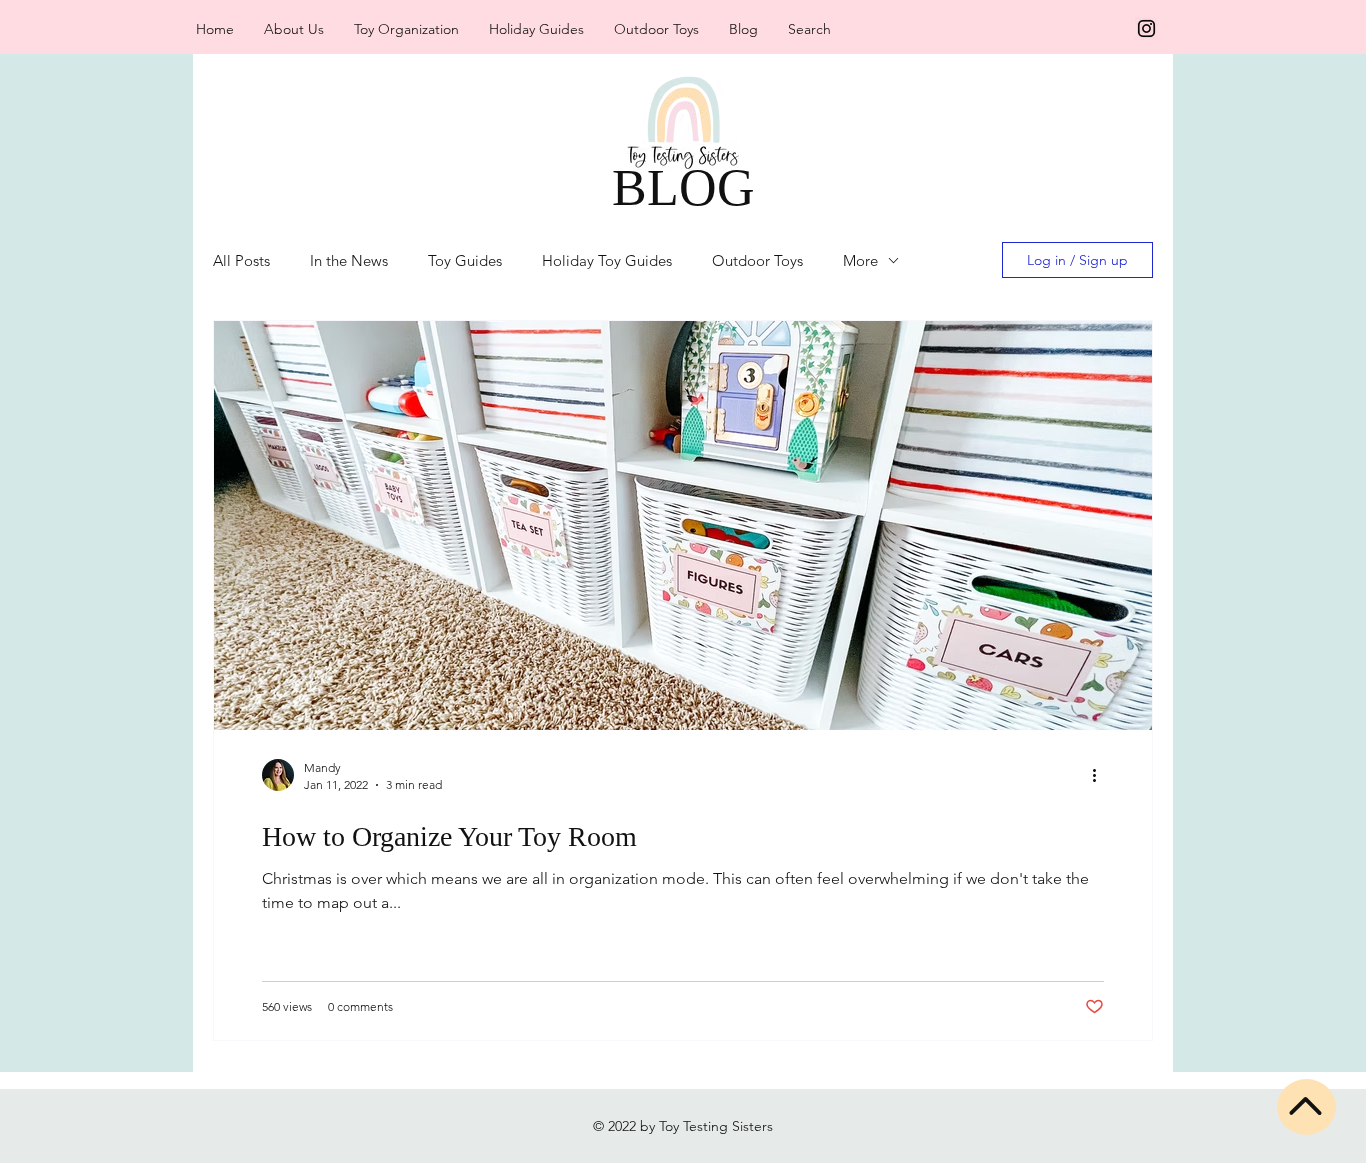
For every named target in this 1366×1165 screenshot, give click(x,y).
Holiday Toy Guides (607, 260)
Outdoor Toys (757, 260)
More (860, 260)
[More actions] (1101, 775)
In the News (349, 260)
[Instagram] (1146, 28)
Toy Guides (465, 260)
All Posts (241, 260)
